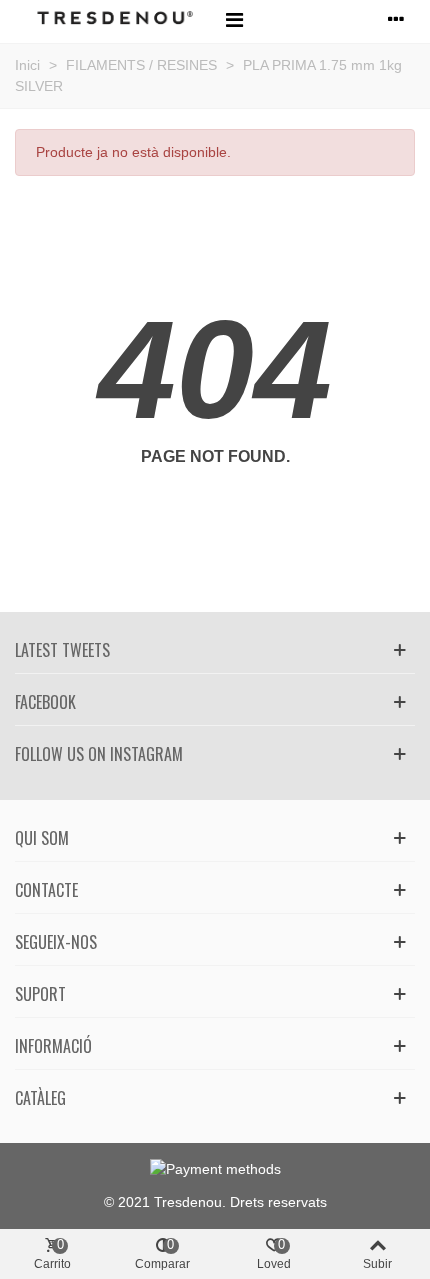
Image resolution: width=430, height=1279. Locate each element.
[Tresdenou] (115, 19)
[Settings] (396, 19)
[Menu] (234, 19)
